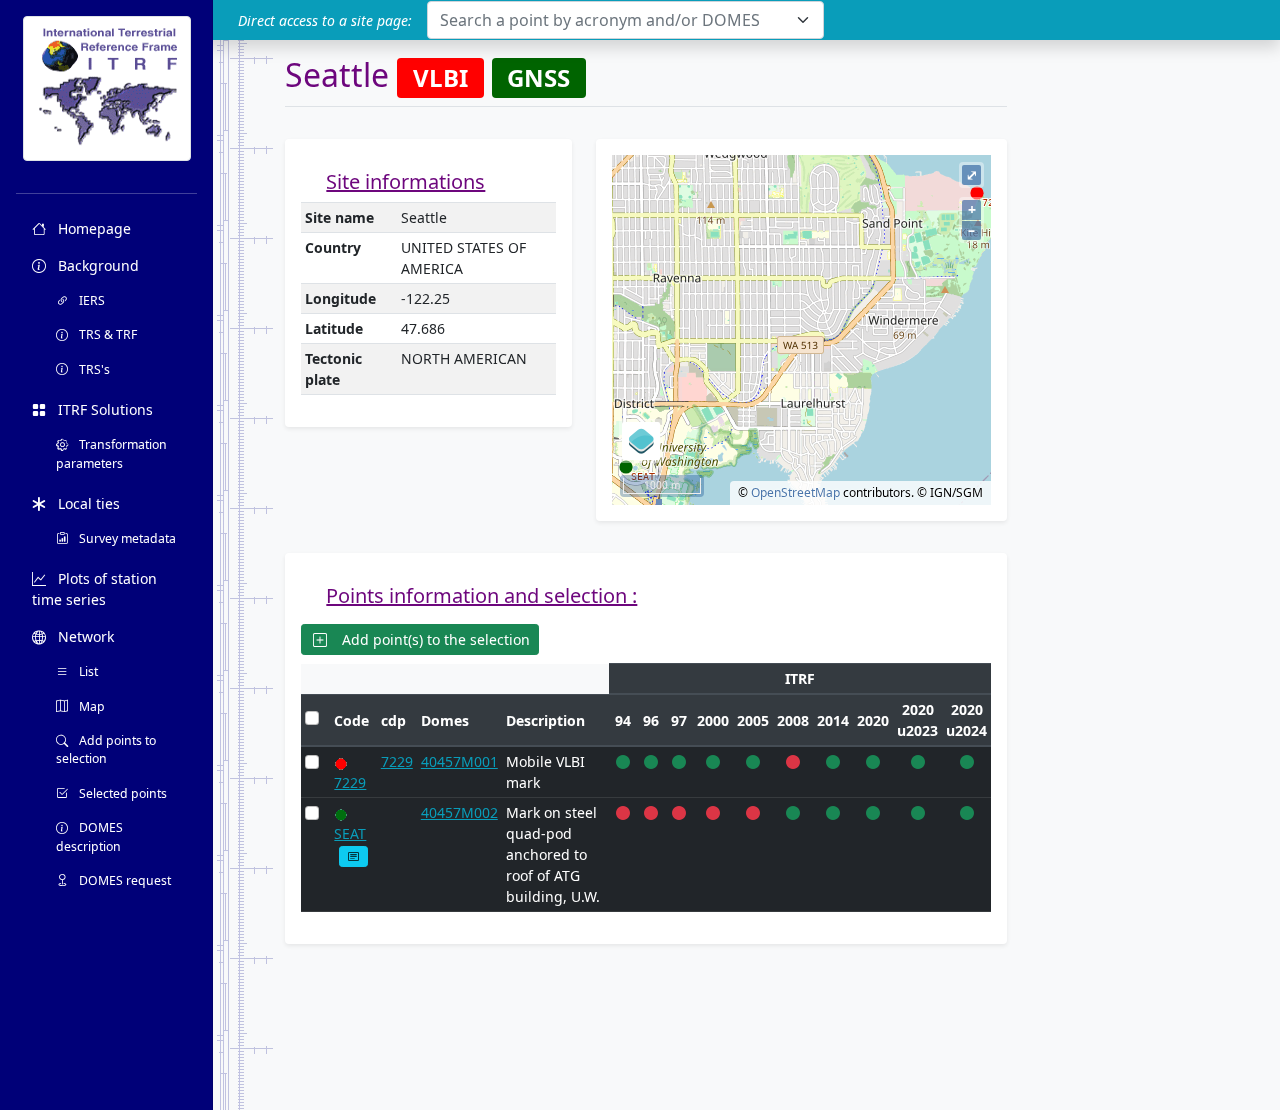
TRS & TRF (106, 334)
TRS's (93, 369)
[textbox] (613, 20)
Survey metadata (126, 538)
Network (84, 636)
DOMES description (89, 836)
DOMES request (123, 880)
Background (96, 265)
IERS (90, 300)
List (87, 671)
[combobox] (625, 20)
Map (90, 706)
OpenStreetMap (795, 492)
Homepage (92, 228)
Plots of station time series (94, 589)
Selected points (121, 793)
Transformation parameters (111, 453)
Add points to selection (106, 749)
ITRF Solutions (103, 409)
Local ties (87, 503)
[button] (353, 856)
